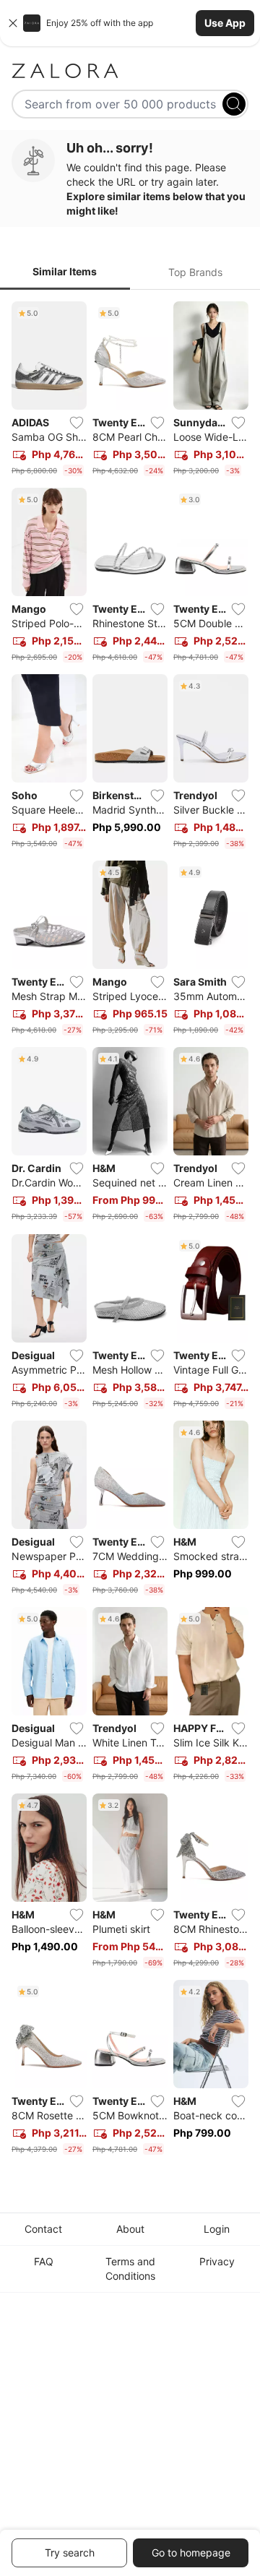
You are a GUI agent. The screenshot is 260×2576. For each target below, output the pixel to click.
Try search (70, 2553)
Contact (43, 2229)
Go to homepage (191, 2553)
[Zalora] (130, 71)
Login (217, 2229)
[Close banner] (13, 23)
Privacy (217, 2261)
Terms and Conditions (130, 2269)
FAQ (44, 2261)
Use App (225, 23)
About (130, 2229)
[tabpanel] (130, 1231)
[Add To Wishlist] (77, 423)
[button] (130, 23)
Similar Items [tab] (65, 271)
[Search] (234, 104)
